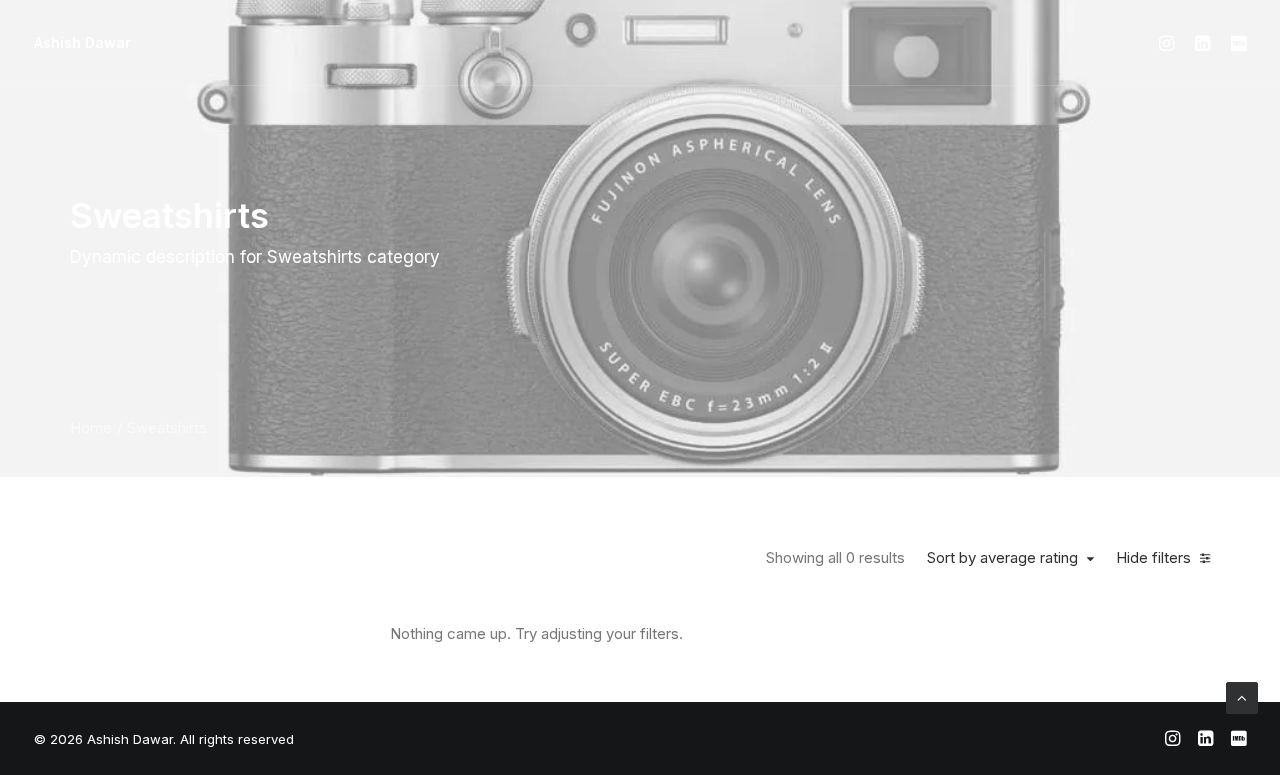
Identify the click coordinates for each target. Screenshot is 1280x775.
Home (91, 427)
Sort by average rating (1002, 558)
